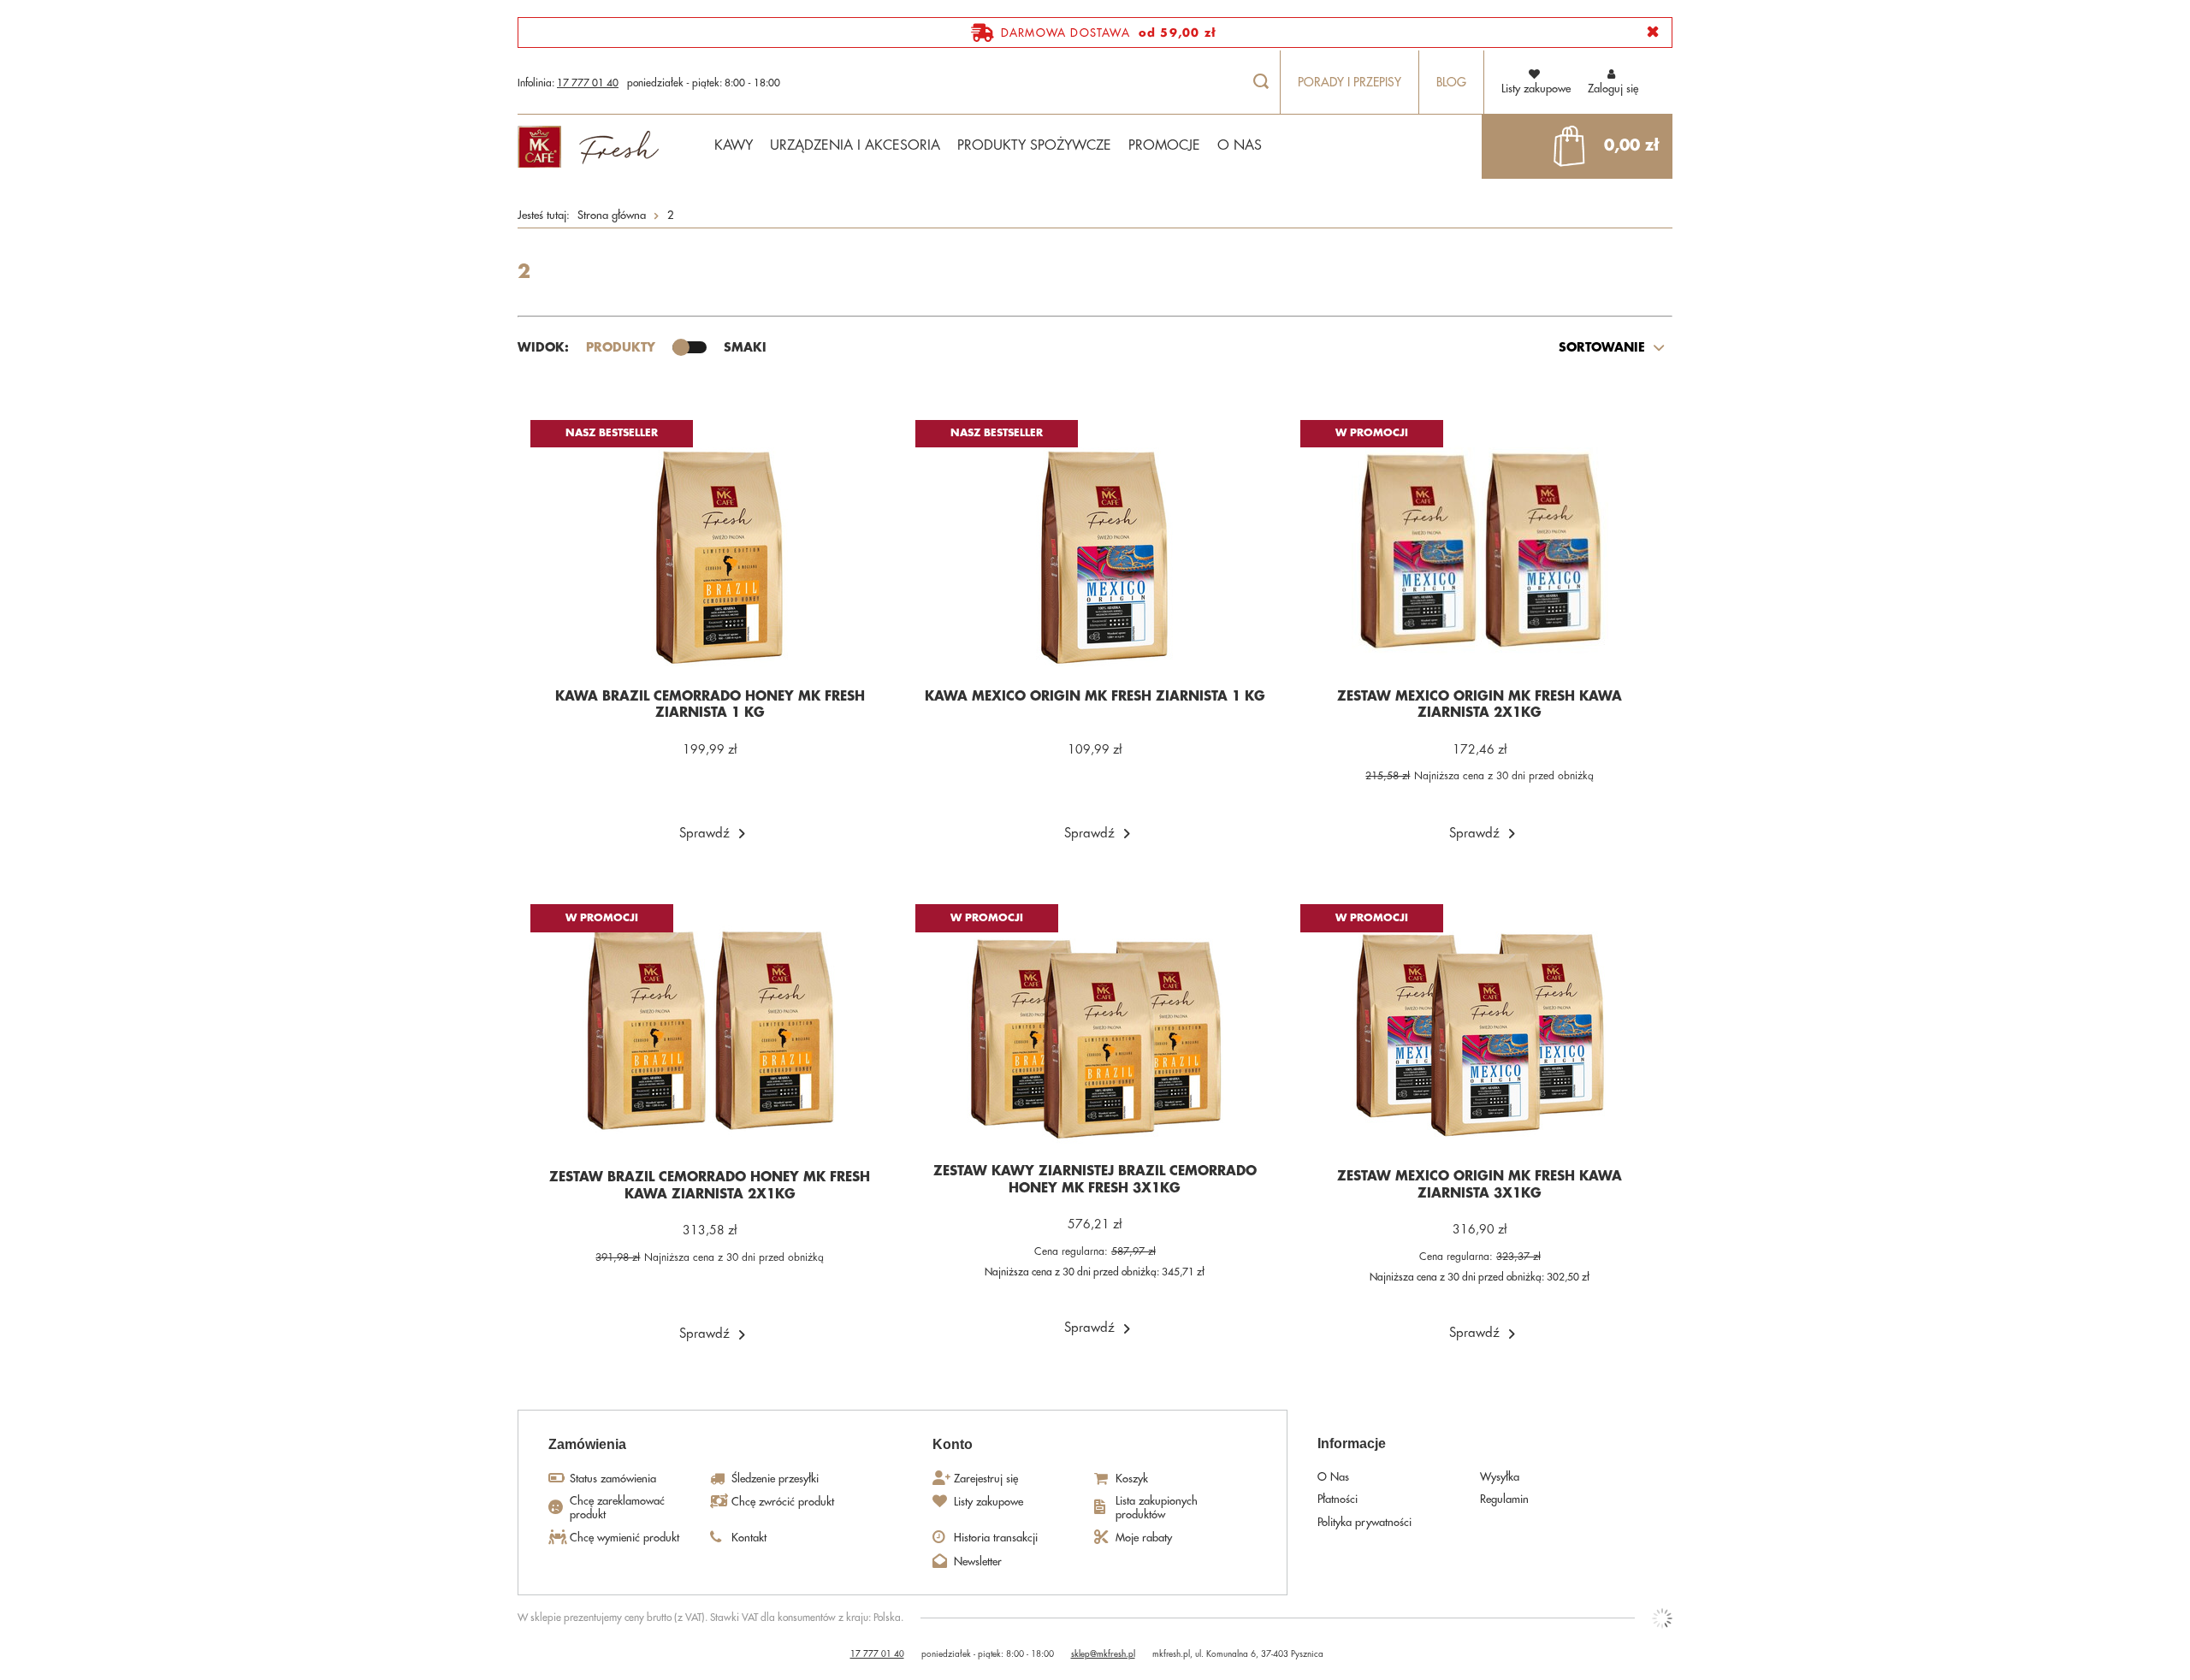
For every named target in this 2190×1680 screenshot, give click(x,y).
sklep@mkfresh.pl (1103, 1654)
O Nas (1333, 1477)
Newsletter (978, 1562)
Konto (953, 1444)
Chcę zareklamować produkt (617, 1508)
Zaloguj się (1613, 89)
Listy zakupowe (988, 1502)
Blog (1451, 82)
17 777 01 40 (588, 83)
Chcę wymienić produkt (624, 1538)
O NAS (1240, 145)
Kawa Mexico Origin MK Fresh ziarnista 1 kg (1095, 697)
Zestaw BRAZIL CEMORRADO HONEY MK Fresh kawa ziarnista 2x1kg (710, 1186)
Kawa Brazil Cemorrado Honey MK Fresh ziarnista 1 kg (710, 705)
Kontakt (749, 1538)
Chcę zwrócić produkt (783, 1502)
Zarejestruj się (986, 1479)
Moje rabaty (1144, 1538)
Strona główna (612, 215)
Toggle (690, 347)
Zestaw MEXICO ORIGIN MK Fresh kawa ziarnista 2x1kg (1480, 705)
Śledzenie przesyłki (775, 1479)
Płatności (1338, 1499)
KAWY (734, 145)
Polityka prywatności (1364, 1522)
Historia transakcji (996, 1538)
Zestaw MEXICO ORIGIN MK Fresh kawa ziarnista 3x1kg (1480, 1185)
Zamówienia (587, 1444)
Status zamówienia (613, 1479)
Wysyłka (1500, 1477)
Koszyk (1132, 1479)
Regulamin (1504, 1499)
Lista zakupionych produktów (1157, 1508)
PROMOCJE (1164, 145)
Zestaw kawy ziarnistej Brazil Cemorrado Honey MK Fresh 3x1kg (1095, 1180)
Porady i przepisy (1350, 82)
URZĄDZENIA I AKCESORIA (855, 145)
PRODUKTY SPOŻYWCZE (1034, 145)
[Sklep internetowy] (1662, 1618)
